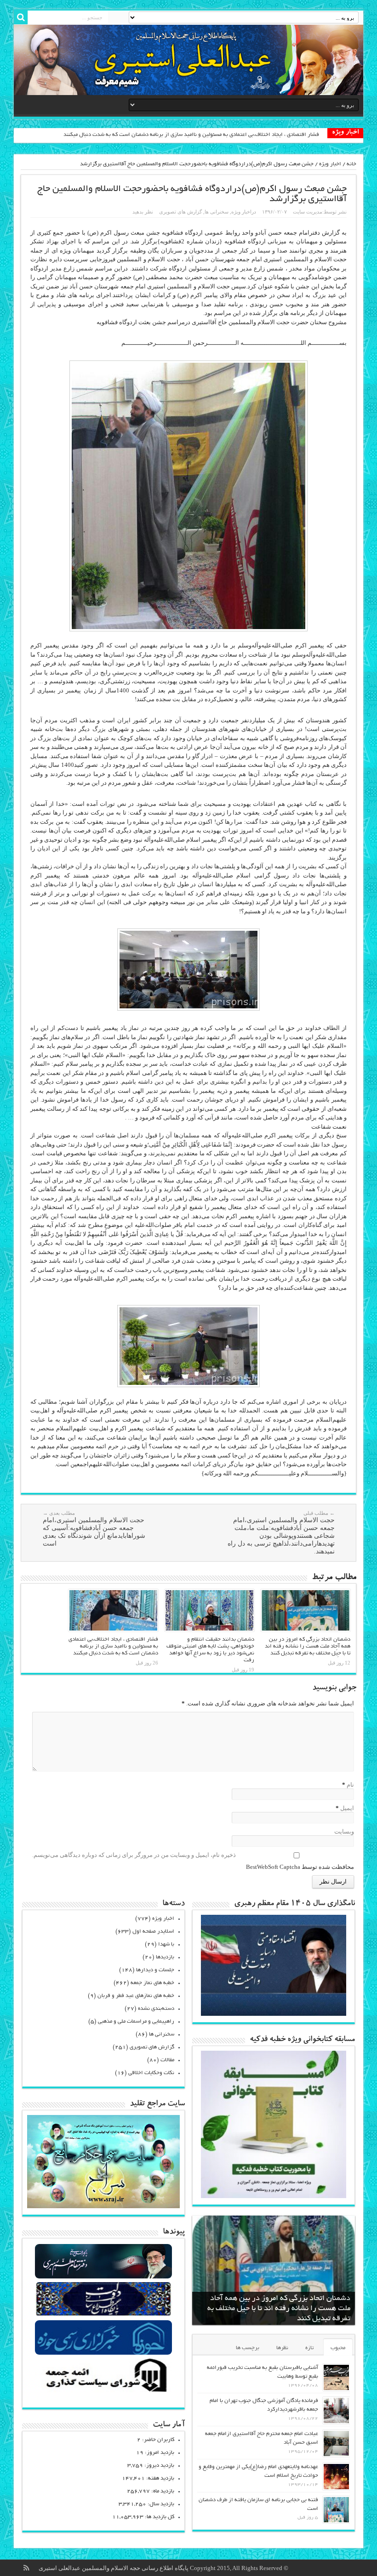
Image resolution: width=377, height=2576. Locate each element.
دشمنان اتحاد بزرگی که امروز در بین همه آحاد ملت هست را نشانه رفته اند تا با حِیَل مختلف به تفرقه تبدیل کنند (308, 1646)
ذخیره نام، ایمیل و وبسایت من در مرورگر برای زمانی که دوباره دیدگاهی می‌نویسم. (134, 1855)
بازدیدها (165, 1957)
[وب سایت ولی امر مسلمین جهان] (104, 2277)
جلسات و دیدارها (155, 1970)
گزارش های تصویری (180, 212)
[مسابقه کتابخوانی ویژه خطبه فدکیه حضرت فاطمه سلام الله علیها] (273, 2196)
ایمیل (347, 1808)
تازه (309, 2348)
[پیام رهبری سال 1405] (273, 2014)
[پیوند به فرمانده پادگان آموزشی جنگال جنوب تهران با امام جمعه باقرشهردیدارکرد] (336, 2410)
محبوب (338, 2348)
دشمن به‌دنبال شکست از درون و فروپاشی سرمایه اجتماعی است (247, 135)
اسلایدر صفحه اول (153, 1932)
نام (350, 1785)
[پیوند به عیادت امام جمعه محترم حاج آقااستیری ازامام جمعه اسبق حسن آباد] (336, 2444)
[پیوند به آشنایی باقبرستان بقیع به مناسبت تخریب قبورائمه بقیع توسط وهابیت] (336, 2377)
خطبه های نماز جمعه (152, 1983)
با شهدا (166, 1944)
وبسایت (344, 1831)
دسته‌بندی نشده (156, 2009)
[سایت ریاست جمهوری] (104, 2315)
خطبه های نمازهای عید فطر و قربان (136, 1996)
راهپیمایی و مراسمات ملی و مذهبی (136, 2022)
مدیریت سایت (308, 212)
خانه (351, 164)
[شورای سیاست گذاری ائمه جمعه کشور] (104, 2392)
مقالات (167, 2060)
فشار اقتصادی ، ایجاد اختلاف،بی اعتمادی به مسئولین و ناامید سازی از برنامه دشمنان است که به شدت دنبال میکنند (113, 1646)
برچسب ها (248, 2348)
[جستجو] (21, 17)
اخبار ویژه (330, 164)
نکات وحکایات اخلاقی (151, 2073)
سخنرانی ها (217, 212)
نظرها (282, 2348)
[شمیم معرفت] (188, 60)
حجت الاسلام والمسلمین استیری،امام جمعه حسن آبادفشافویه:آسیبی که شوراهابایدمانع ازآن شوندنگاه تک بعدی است (94, 1529)
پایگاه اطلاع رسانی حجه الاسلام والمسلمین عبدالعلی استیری (114, 2568)
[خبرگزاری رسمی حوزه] (104, 2354)
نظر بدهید (143, 212)
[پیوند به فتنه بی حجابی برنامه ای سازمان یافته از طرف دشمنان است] (336, 2510)
